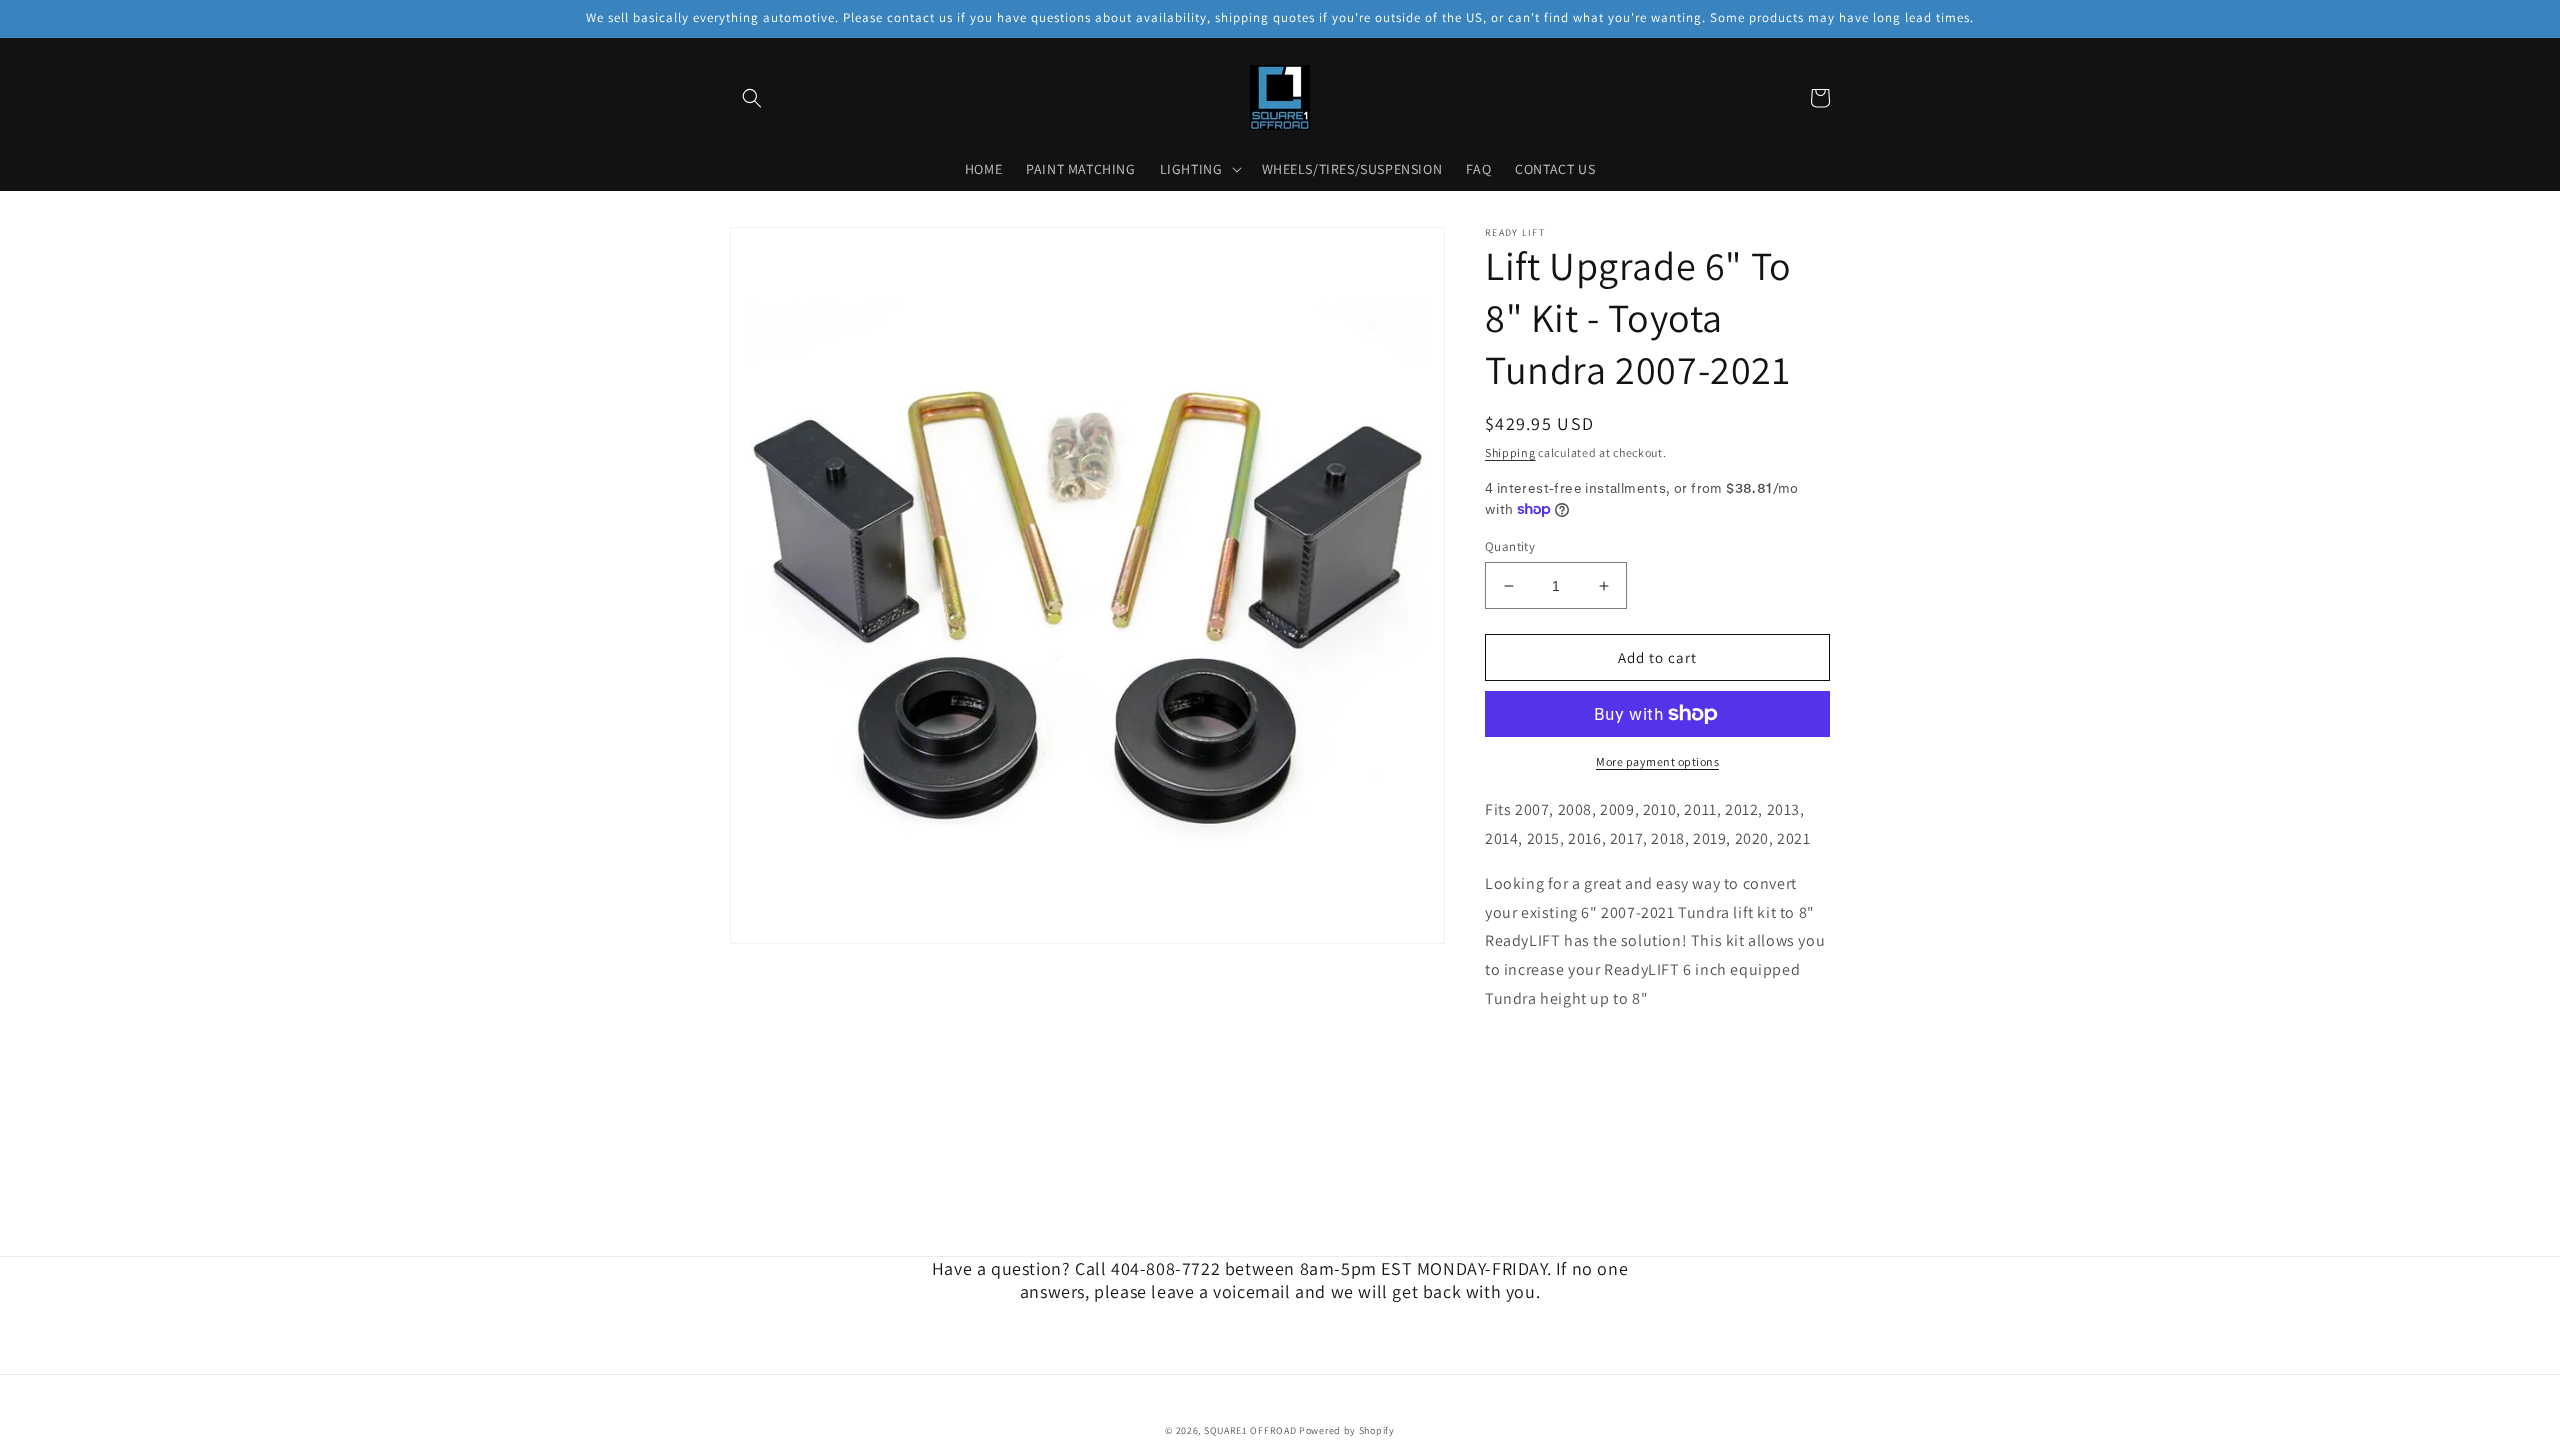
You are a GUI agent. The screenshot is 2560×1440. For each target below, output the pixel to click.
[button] (752, 98)
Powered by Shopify (1347, 1430)
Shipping (1510, 452)
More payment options (1657, 761)
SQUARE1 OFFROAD (1250, 1430)
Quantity (1510, 546)
